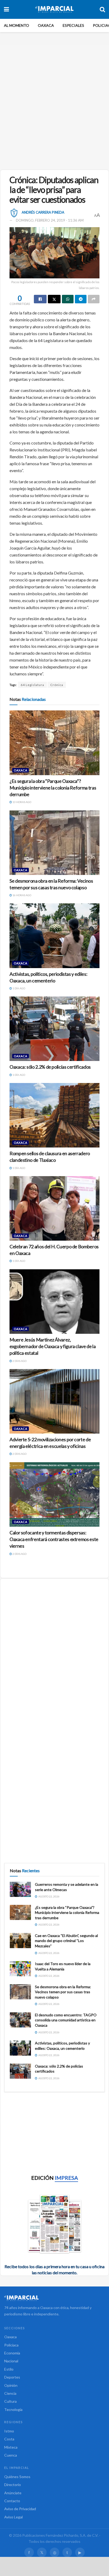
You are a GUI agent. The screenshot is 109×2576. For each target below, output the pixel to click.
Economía (12, 2353)
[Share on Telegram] (81, 299)
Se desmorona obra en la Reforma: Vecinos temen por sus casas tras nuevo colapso (63, 1992)
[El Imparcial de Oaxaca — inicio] (54, 2298)
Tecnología (13, 2409)
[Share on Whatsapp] (68, 299)
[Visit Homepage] (54, 9)
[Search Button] (102, 9)
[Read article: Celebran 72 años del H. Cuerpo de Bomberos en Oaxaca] (54, 1208)
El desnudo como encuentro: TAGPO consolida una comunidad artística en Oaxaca (66, 2020)
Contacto (12, 2501)
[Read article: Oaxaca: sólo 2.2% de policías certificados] (54, 1029)
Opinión (11, 2385)
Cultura (10, 2401)
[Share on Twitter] (54, 299)
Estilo (9, 2369)
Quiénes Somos (17, 2477)
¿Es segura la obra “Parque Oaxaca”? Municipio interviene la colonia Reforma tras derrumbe (53, 788)
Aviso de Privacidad (20, 2509)
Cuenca (11, 2455)
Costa (9, 2439)
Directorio (13, 2485)
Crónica (57, 685)
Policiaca (11, 2345)
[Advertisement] (54, 105)
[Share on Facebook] (40, 299)
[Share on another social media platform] (94, 299)
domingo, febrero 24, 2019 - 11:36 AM (50, 220)
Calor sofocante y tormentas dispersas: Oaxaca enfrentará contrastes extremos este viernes (54, 1539)
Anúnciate (13, 2493)
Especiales (73, 25)
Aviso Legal (13, 2517)
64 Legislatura (32, 685)
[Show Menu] (6, 9)
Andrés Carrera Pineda (43, 212)
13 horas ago (22, 802)
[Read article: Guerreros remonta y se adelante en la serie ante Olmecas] (20, 1889)
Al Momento (17, 25)
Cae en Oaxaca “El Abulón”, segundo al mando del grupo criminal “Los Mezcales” (66, 1941)
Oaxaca (46, 25)
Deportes (12, 2377)
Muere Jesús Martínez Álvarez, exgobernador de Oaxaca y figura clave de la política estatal (53, 1346)
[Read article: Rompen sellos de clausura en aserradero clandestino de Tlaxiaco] (54, 1115)
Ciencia (10, 2393)
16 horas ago (22, 895)
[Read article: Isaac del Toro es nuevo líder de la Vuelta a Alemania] (20, 1969)
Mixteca (11, 2447)
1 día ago (19, 988)
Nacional (11, 2361)
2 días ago (19, 1361)
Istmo (9, 2431)
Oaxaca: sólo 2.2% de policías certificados (50, 1067)
